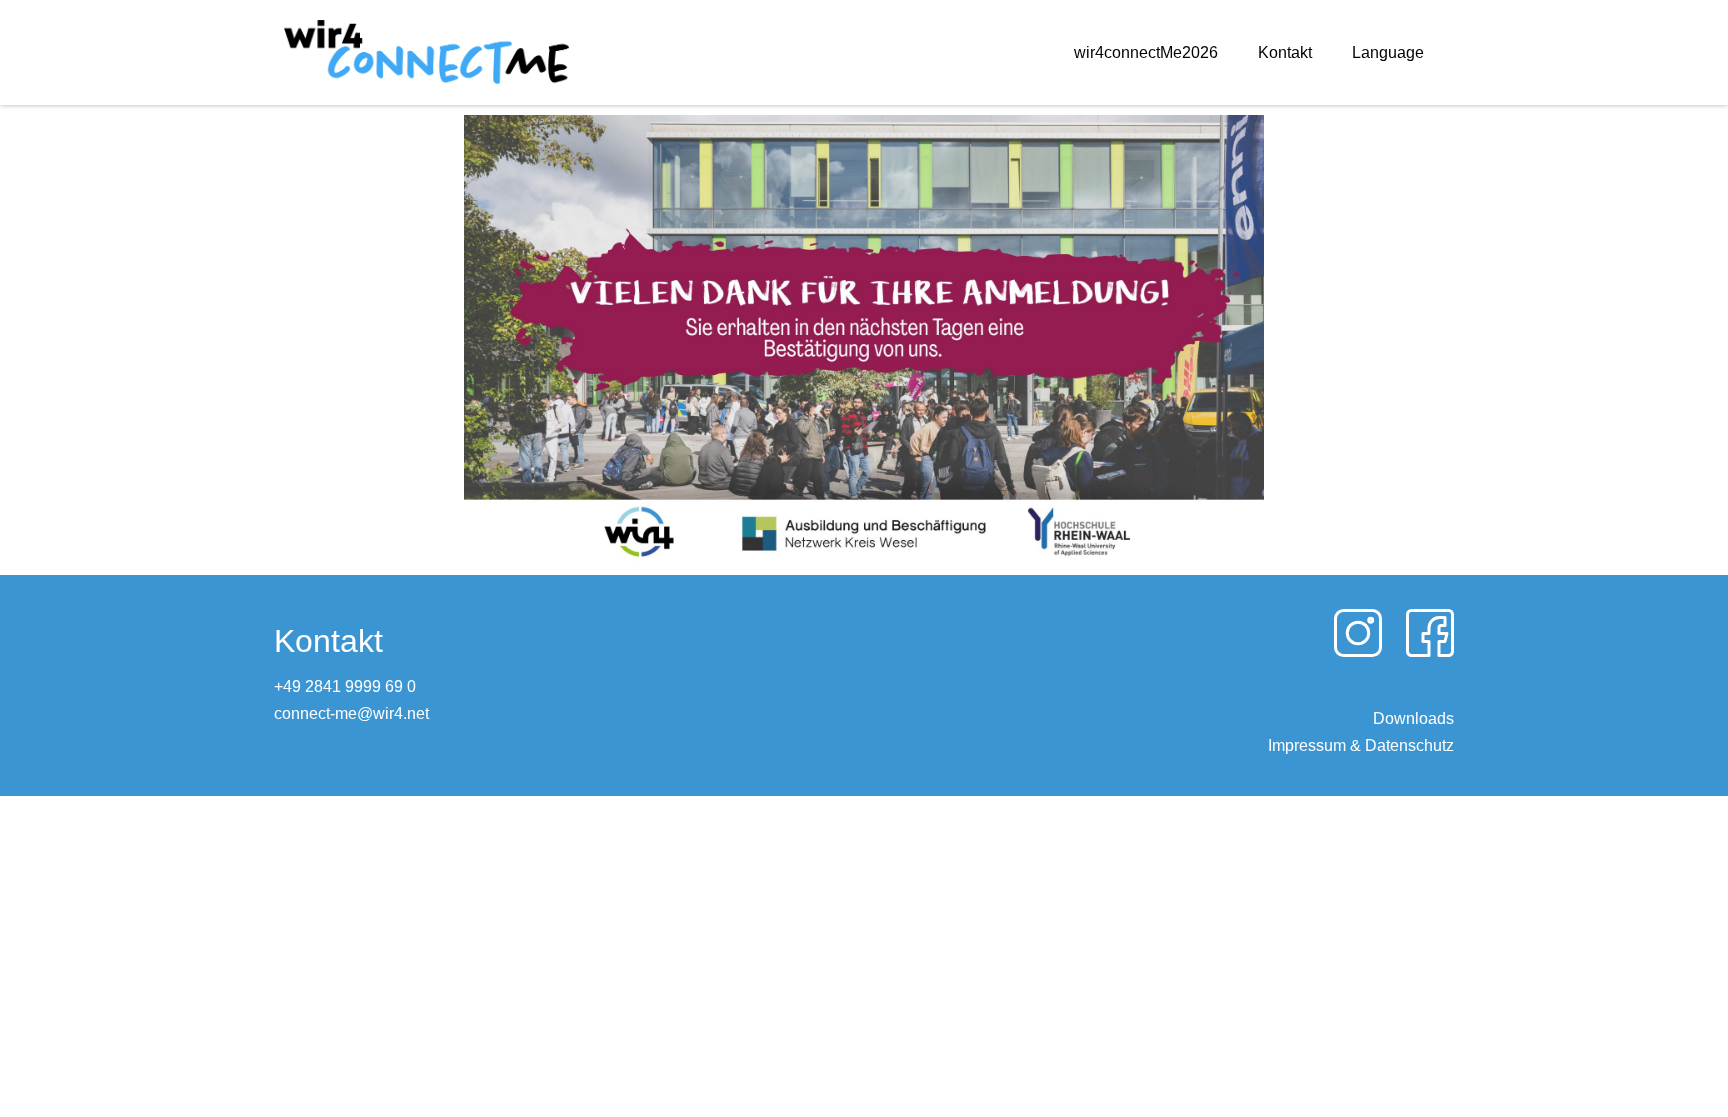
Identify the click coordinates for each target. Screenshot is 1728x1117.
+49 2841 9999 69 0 (345, 686)
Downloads (1413, 718)
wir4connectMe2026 (1146, 52)
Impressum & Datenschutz (1361, 745)
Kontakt (1285, 52)
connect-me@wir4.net (351, 713)
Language (1388, 52)
